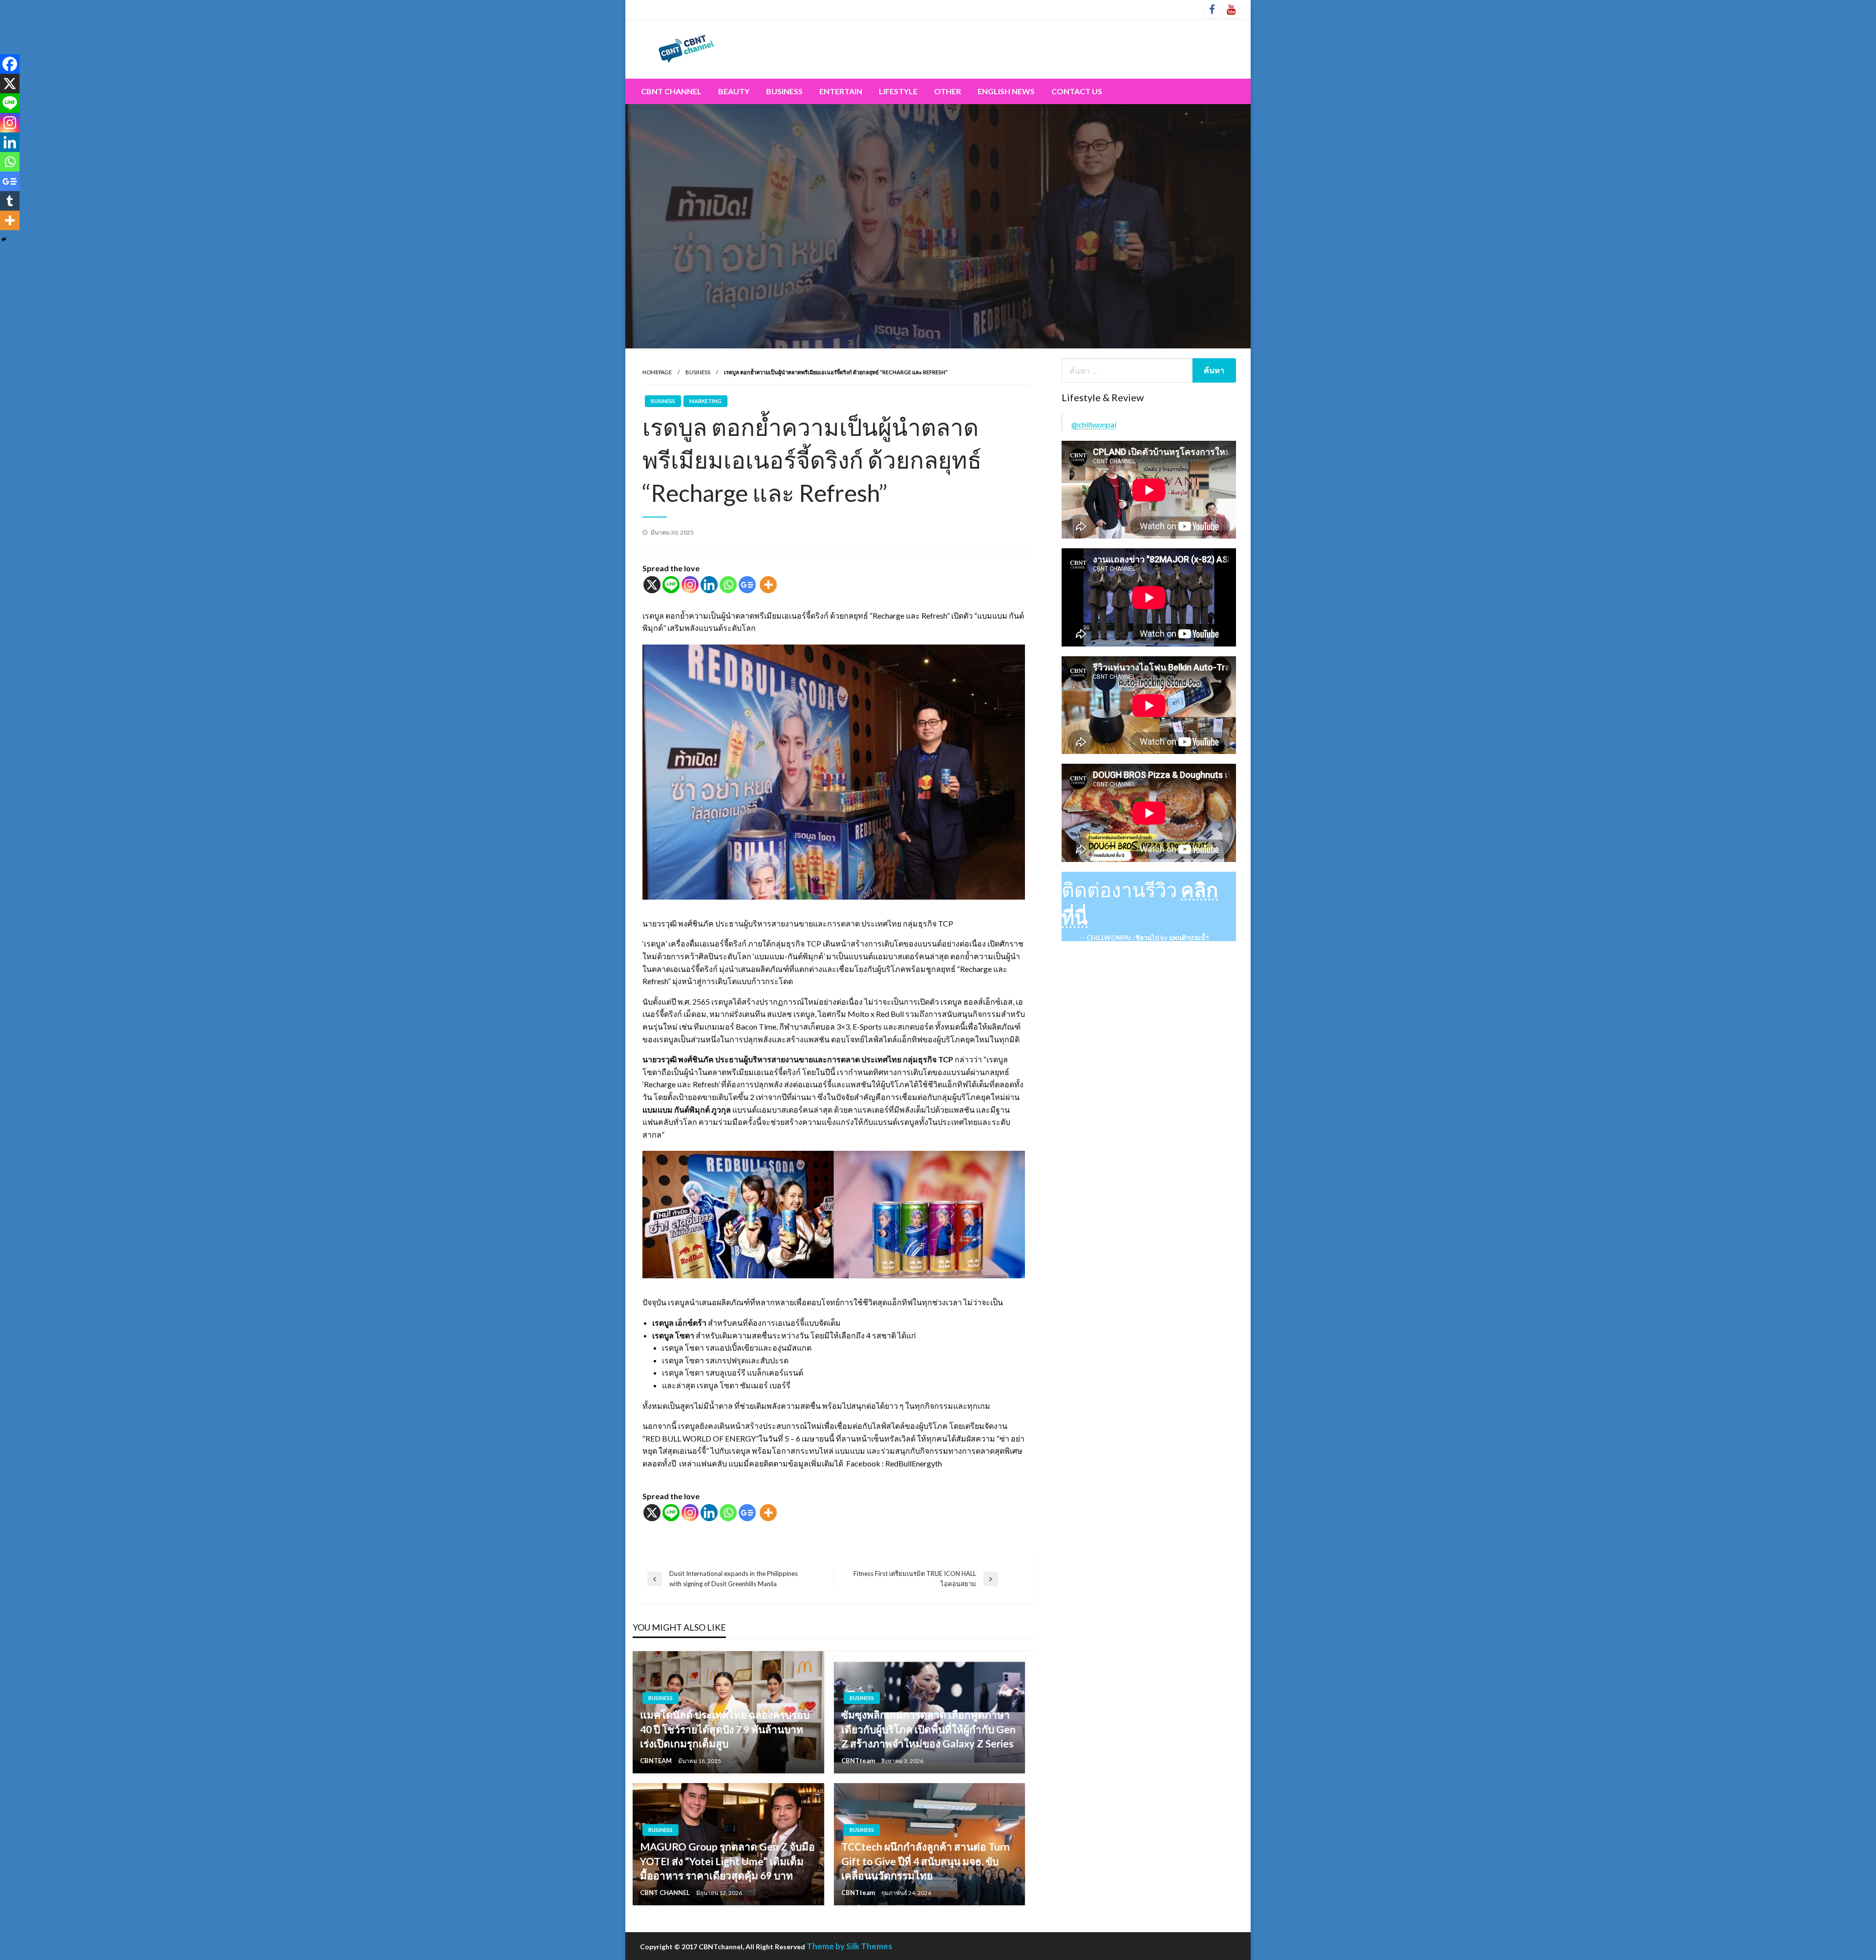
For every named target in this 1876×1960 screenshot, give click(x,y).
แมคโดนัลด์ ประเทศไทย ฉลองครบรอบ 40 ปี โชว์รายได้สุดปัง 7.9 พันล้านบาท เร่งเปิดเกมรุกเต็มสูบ (725, 1729)
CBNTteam (859, 1761)
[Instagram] (690, 585)
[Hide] (4, 239)
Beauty (734, 91)
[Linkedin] (709, 585)
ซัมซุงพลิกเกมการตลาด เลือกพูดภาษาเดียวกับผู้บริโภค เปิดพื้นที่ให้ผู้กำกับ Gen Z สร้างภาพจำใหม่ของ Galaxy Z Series (928, 1729)
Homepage (657, 372)
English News (1006, 91)
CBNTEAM (657, 1761)
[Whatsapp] (728, 585)
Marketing (705, 401)
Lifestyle (898, 91)
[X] (652, 585)
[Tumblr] (10, 201)
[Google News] (747, 585)
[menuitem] (671, 91)
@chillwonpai (1094, 424)
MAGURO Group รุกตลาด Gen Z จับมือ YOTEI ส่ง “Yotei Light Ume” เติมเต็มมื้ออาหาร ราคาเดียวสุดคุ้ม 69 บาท (727, 1861)
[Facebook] (10, 64)
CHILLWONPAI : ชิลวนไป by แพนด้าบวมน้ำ (1148, 938)
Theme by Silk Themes (849, 1946)
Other (948, 91)
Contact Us (1077, 91)
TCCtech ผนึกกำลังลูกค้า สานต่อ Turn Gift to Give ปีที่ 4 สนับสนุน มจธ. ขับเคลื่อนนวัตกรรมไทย (926, 1861)
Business (784, 91)
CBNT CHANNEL (666, 1893)
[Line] (671, 585)
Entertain (841, 91)
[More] (768, 585)
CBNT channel (671, 91)
